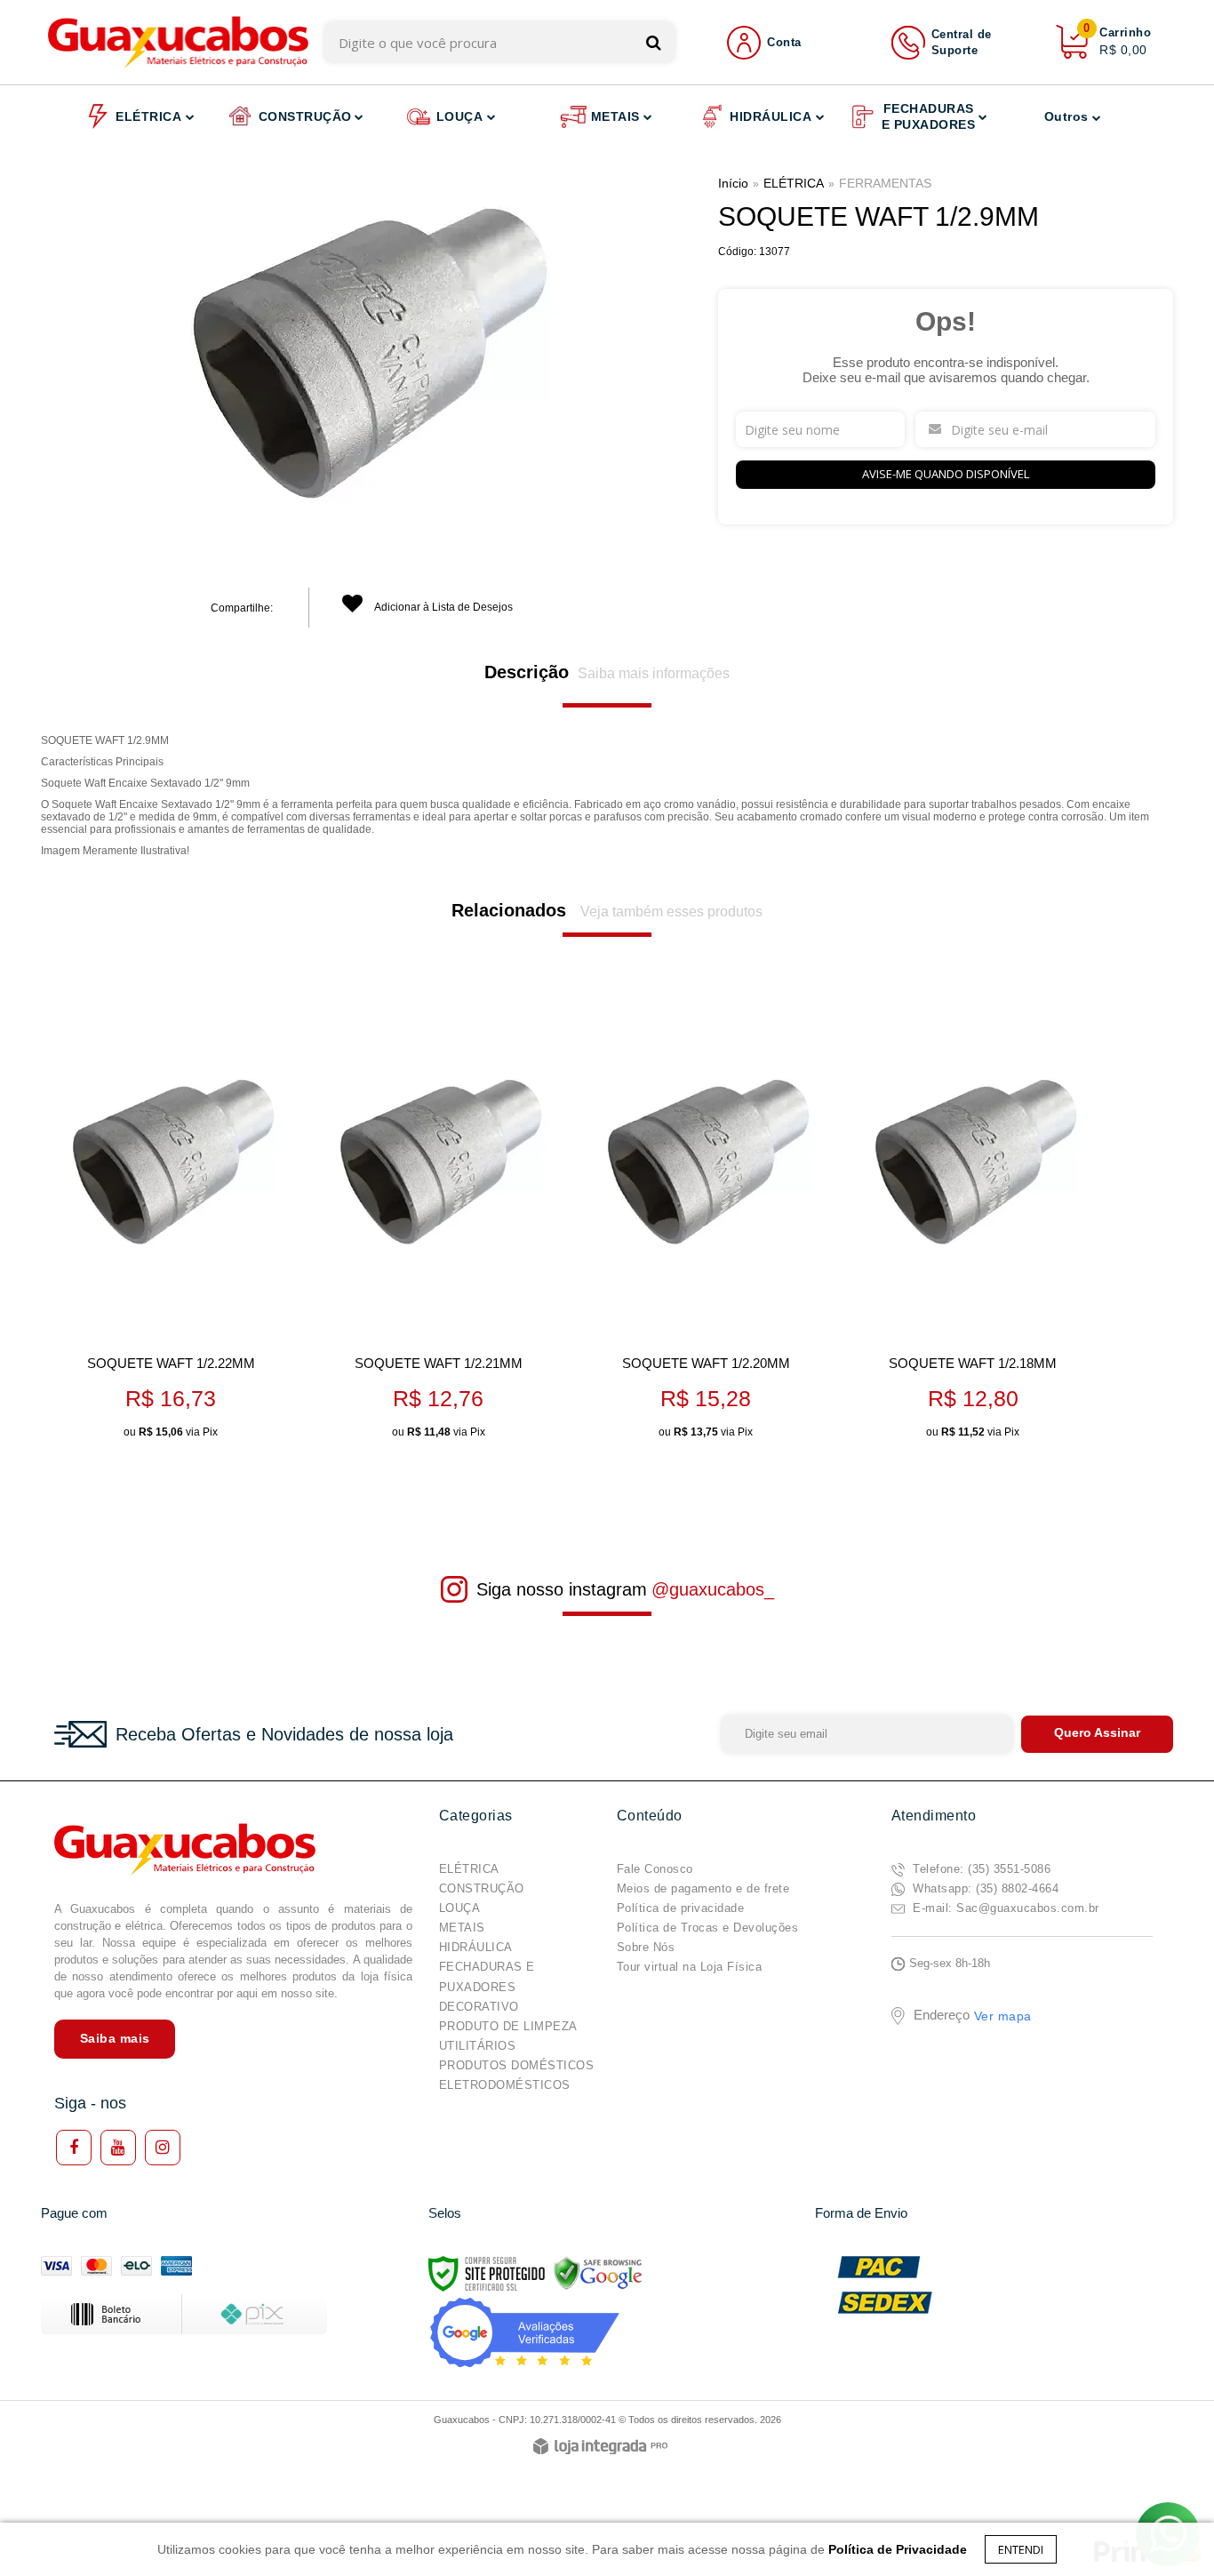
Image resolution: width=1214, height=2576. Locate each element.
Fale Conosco (655, 1869)
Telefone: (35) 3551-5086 (980, 1869)
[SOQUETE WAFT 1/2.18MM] (973, 1228)
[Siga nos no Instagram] (163, 2148)
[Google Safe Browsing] (598, 2273)
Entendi (1021, 2549)
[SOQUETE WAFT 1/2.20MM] (705, 1228)
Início (733, 183)
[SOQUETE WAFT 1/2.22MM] (170, 1228)
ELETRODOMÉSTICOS (505, 2085)
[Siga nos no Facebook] (74, 2148)
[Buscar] (654, 42)
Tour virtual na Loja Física (690, 1967)
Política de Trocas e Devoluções (708, 1928)
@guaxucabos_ (713, 1589)
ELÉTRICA (794, 183)
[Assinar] (1097, 1734)
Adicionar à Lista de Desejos (443, 607)
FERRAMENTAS (885, 183)
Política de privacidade (681, 1908)
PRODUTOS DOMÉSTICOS (517, 2065)
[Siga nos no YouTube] (118, 2148)
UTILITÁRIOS (478, 2046)
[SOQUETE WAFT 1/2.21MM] (438, 1228)
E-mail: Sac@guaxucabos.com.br (1004, 1908)
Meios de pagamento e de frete (703, 1888)
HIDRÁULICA (476, 1947)
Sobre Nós (646, 1947)
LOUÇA (460, 1908)
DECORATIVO (479, 2007)
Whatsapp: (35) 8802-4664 (984, 1888)
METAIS (462, 1928)
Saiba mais (115, 2038)
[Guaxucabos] (178, 42)
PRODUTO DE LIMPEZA (508, 2026)
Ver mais (198, 1418)
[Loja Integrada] (600, 2448)
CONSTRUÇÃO (482, 1888)
